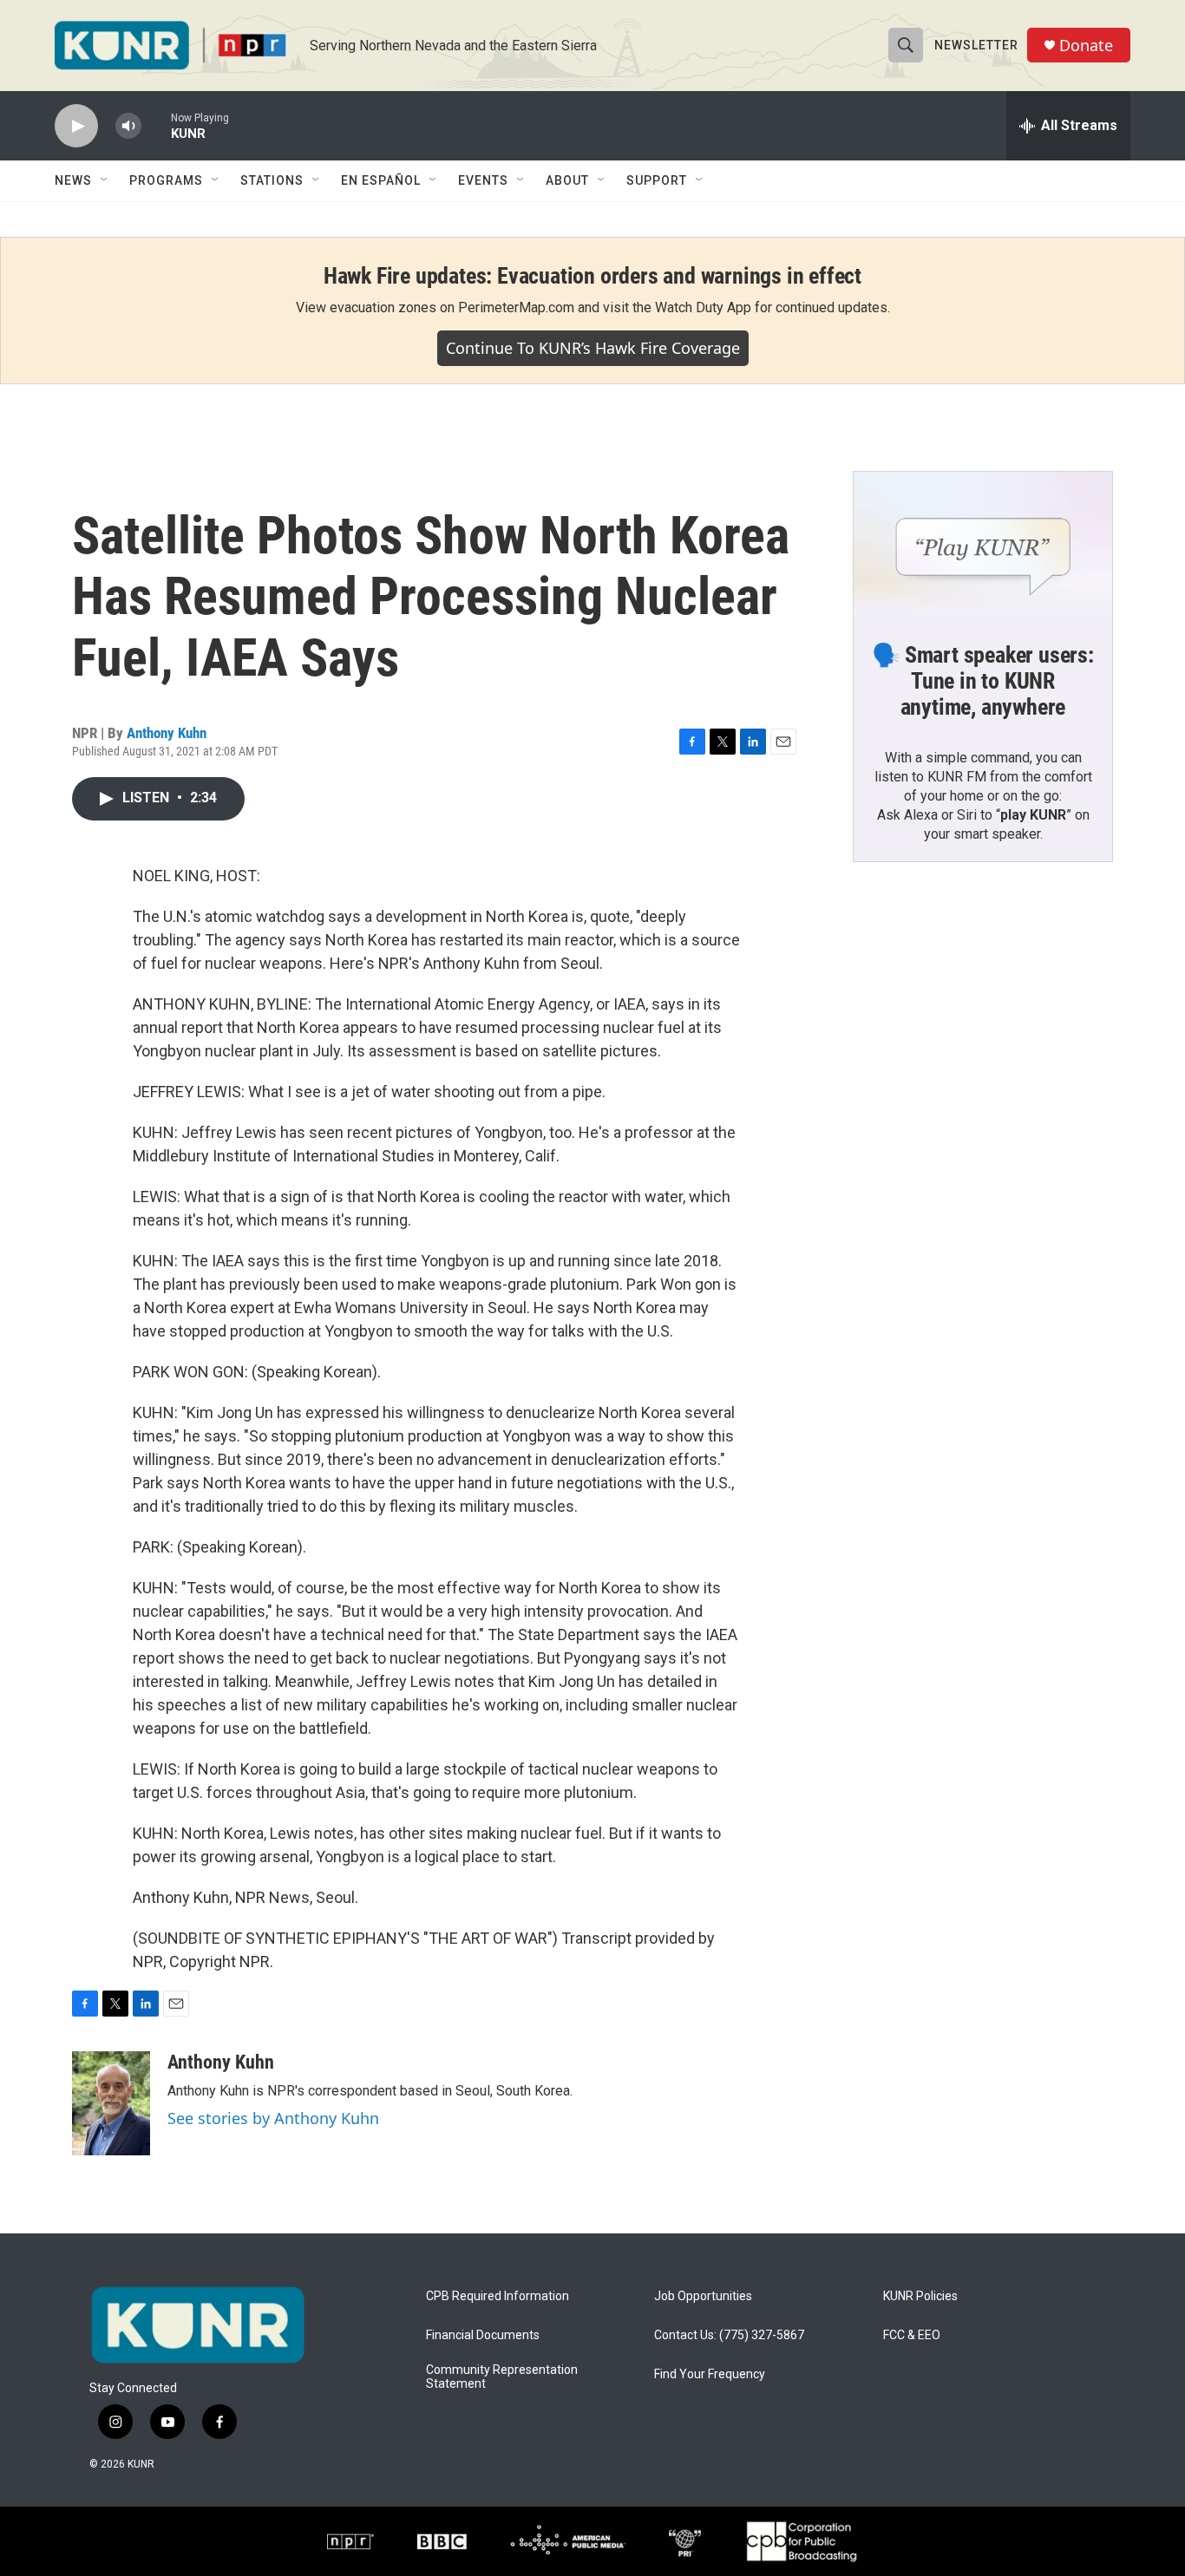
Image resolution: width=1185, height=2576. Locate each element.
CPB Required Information (498, 2296)
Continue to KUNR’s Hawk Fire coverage (593, 348)
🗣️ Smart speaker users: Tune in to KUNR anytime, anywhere (983, 681)
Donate (1086, 46)
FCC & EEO (912, 2335)
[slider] (156, 125)
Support (657, 180)
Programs (166, 180)
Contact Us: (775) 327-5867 (729, 2335)
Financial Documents (483, 2335)
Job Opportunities (703, 2296)
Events (483, 180)
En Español (381, 180)
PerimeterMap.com (516, 307)
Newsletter (976, 45)
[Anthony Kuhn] (111, 2103)
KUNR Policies (920, 2296)
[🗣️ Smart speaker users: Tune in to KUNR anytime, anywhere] (983, 545)
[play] (76, 126)
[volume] (128, 126)
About (567, 180)
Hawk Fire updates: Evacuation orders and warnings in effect (592, 276)
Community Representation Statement (502, 2377)
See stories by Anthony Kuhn (273, 2118)
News (73, 180)
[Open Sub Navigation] (105, 180)
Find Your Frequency (710, 2374)
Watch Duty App (703, 307)
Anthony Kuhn (167, 733)
